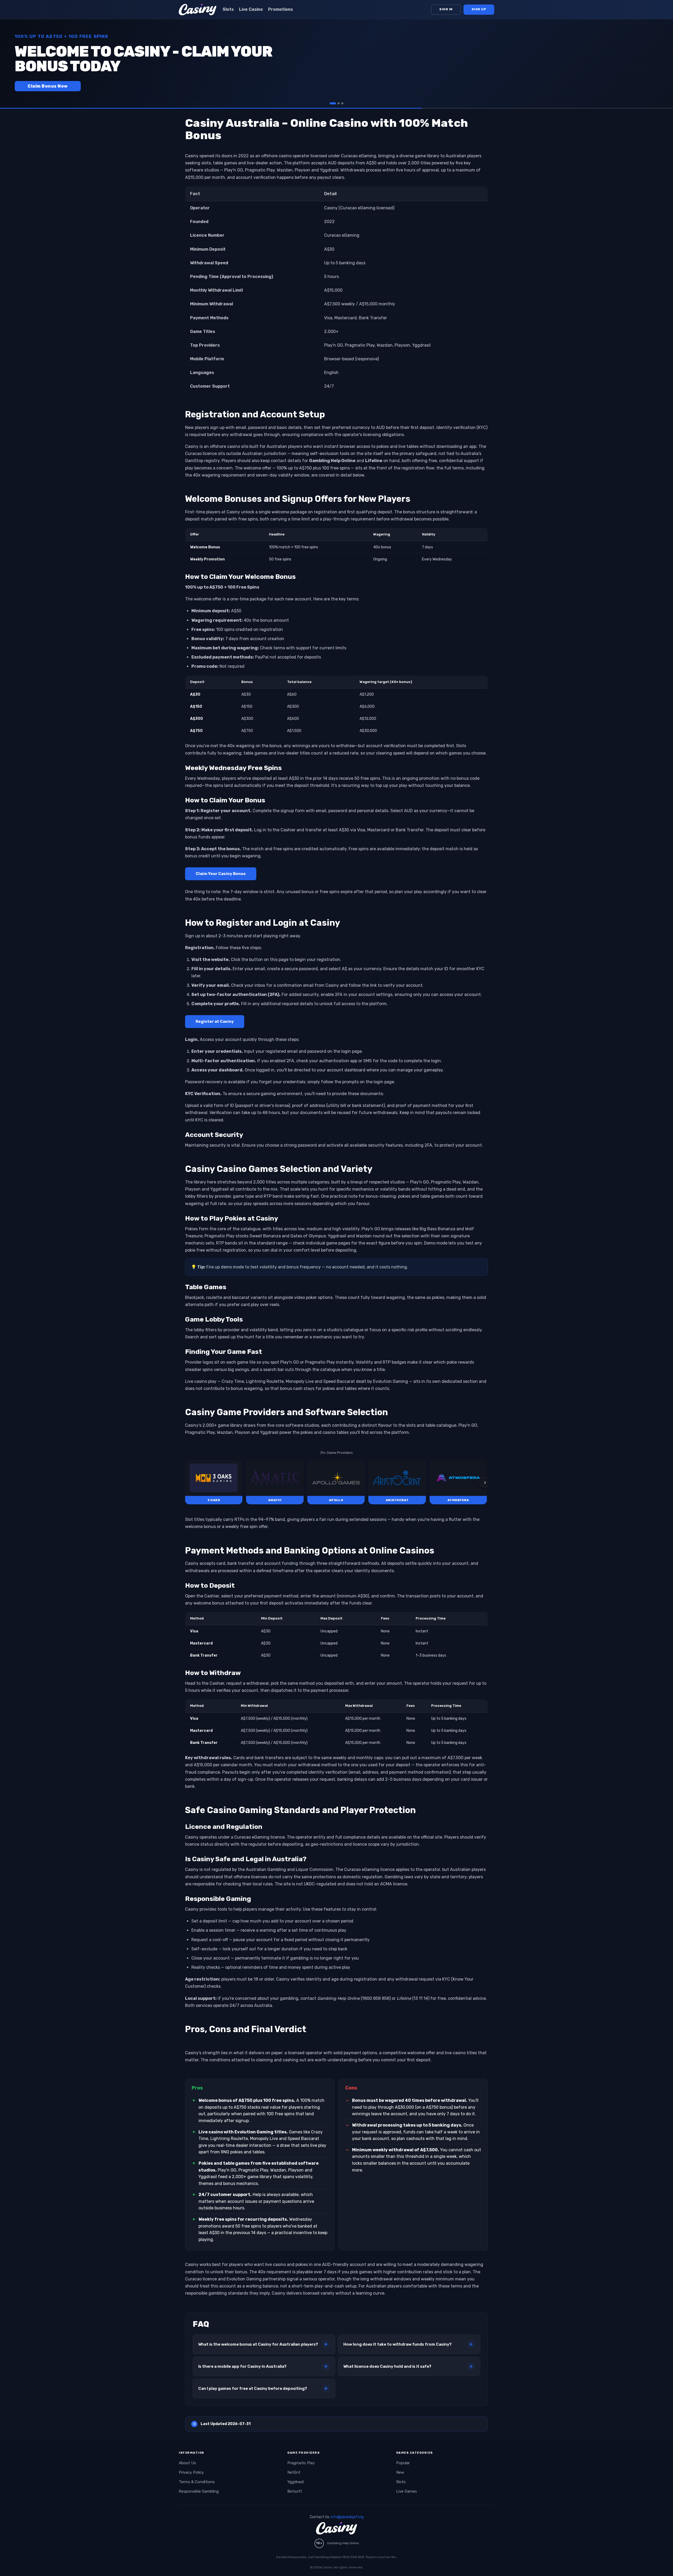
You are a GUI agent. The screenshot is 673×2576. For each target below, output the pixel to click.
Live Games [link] (407, 2491)
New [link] (400, 2472)
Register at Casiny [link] (215, 1021)
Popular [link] (403, 2463)
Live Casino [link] (251, 9)
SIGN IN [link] (446, 9)
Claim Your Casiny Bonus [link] (221, 874)
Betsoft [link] (295, 2491)
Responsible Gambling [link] (199, 2491)
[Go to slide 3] (342, 103)
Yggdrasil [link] (295, 2482)
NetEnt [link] (294, 2472)
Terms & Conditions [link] (197, 2482)
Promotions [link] (281, 9)
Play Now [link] (38, 86)
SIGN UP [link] (479, 9)
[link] (214, 1482)
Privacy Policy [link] (191, 2472)
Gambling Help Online (343, 2543)
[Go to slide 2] (336, 103)
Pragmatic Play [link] (301, 2463)
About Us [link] (187, 2463)
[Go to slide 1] (331, 103)
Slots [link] (228, 9)
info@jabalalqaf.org (347, 2517)
